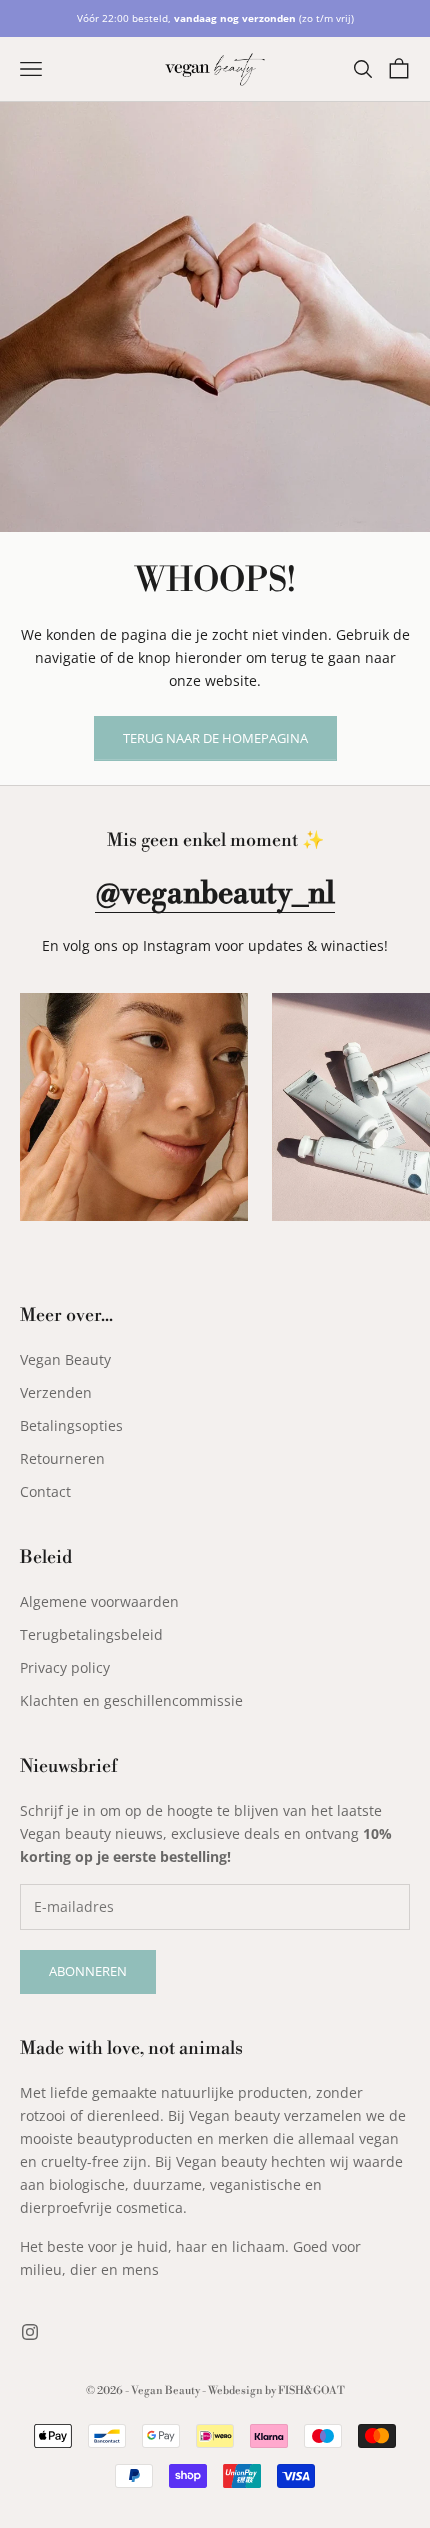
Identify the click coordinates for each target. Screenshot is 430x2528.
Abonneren (88, 1971)
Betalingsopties (71, 1425)
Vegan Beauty (65, 1359)
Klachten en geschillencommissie (131, 1700)
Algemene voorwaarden (99, 1601)
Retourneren (62, 1458)
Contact (45, 1491)
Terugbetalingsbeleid (91, 1634)
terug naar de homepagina (215, 738)
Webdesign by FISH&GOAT (276, 2391)
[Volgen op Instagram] (30, 2332)
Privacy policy (65, 1667)
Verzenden (56, 1392)
